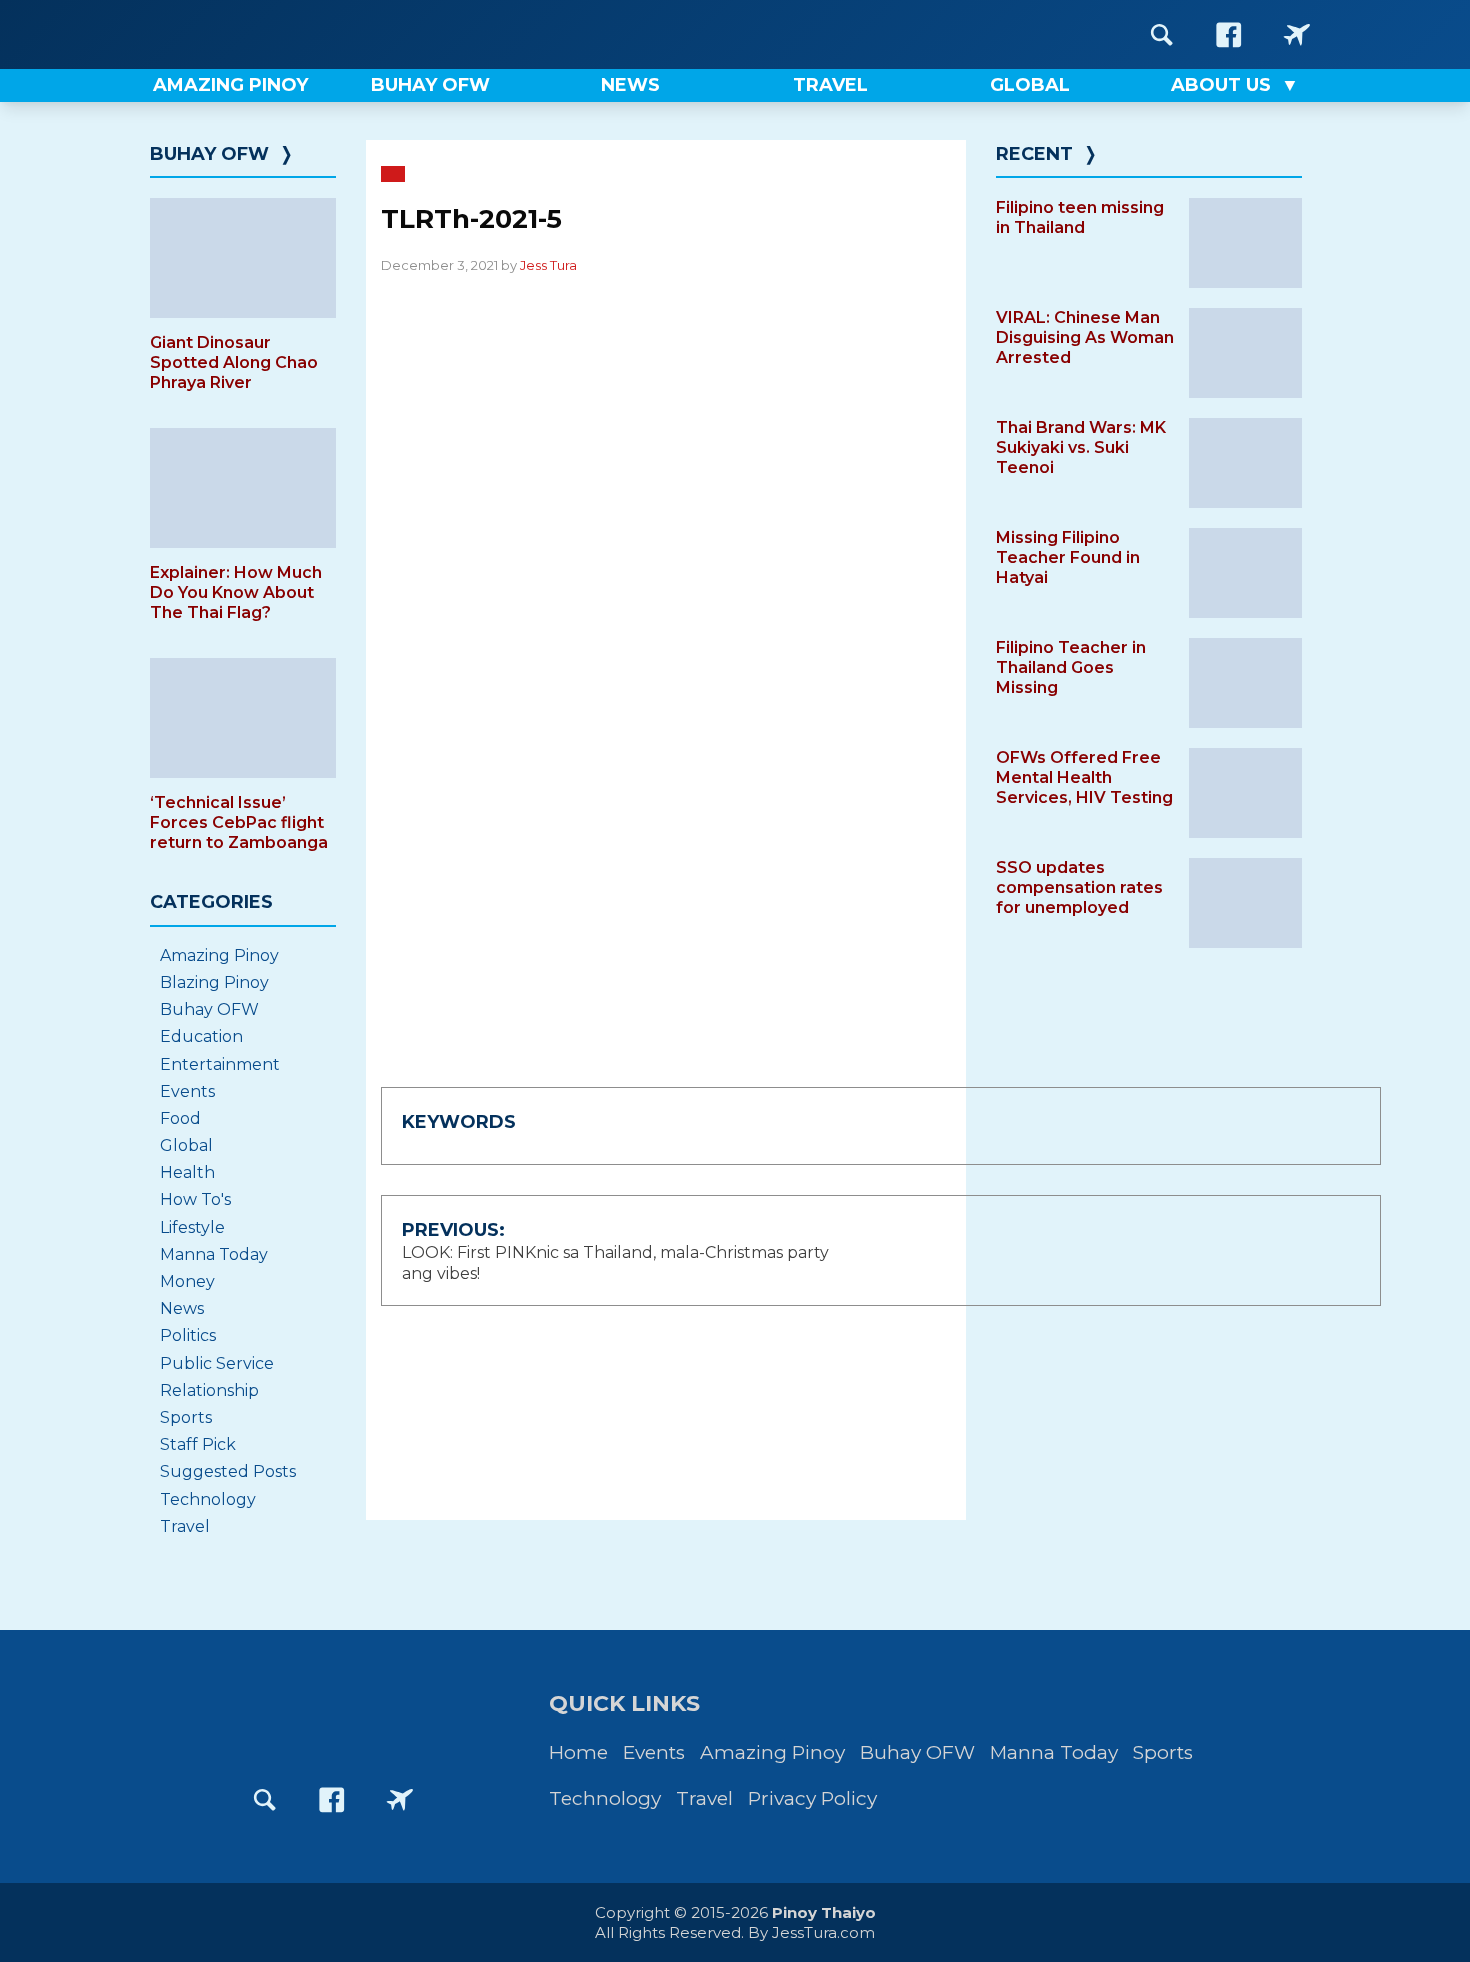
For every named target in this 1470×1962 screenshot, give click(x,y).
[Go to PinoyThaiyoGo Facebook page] (1297, 34)
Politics (188, 1335)
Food (180, 1118)
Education (201, 1036)
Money (187, 1281)
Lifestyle (192, 1227)
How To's (195, 1199)
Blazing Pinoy (214, 982)
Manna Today (214, 1254)
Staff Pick (198, 1444)
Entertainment (220, 1064)
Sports (186, 1417)
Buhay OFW (209, 154)
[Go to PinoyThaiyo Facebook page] (1229, 34)
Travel (185, 1526)
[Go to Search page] (1162, 34)
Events (187, 1091)
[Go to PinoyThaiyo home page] (275, 34)
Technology (208, 1499)
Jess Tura (548, 265)
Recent (1034, 154)
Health (187, 1172)
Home (578, 1752)
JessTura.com (823, 1932)
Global (186, 1145)
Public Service (217, 1363)
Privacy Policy (812, 1798)
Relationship (209, 1390)
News (182, 1308)
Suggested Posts (228, 1471)
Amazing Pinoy (219, 955)
